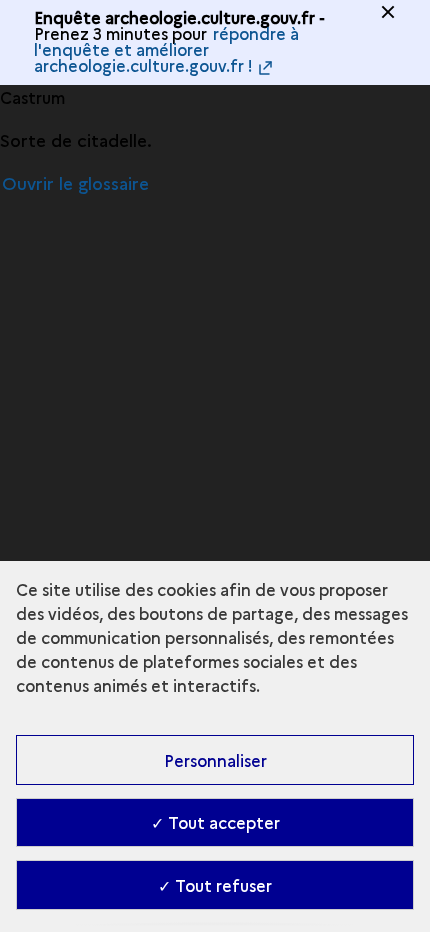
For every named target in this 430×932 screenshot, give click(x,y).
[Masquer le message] (388, 12)
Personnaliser (215, 760)
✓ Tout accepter (215, 822)
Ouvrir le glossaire (75, 182)
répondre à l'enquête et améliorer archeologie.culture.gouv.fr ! (166, 49)
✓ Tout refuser (215, 885)
